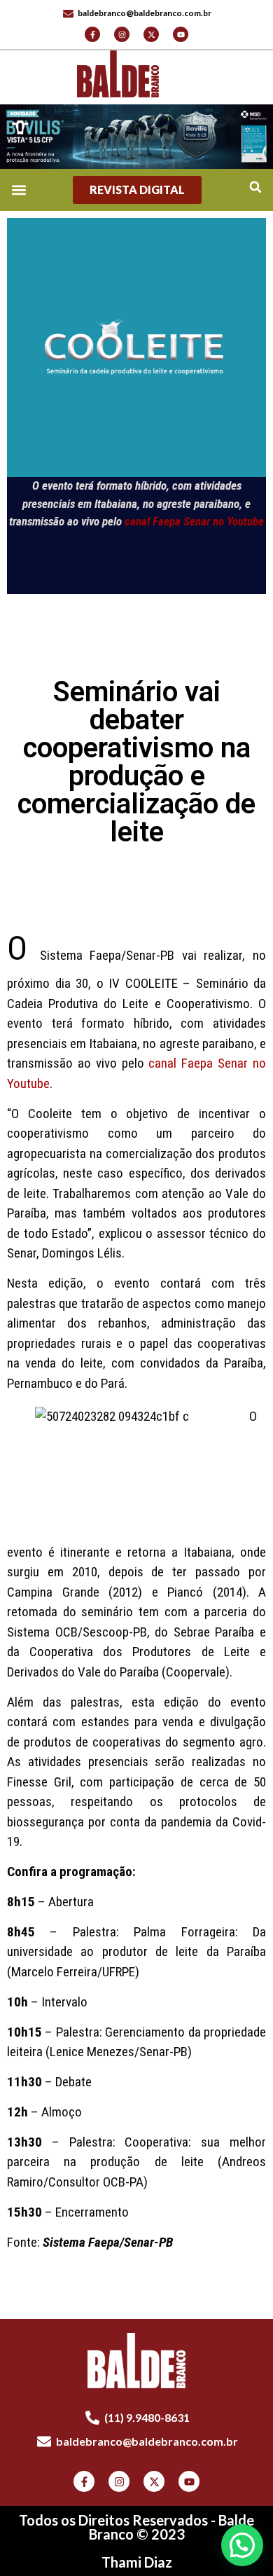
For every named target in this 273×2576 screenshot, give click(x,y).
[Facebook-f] (92, 34)
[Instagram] (122, 34)
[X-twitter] (151, 34)
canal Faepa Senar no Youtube (194, 521)
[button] (255, 187)
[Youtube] (181, 34)
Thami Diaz (137, 2562)
